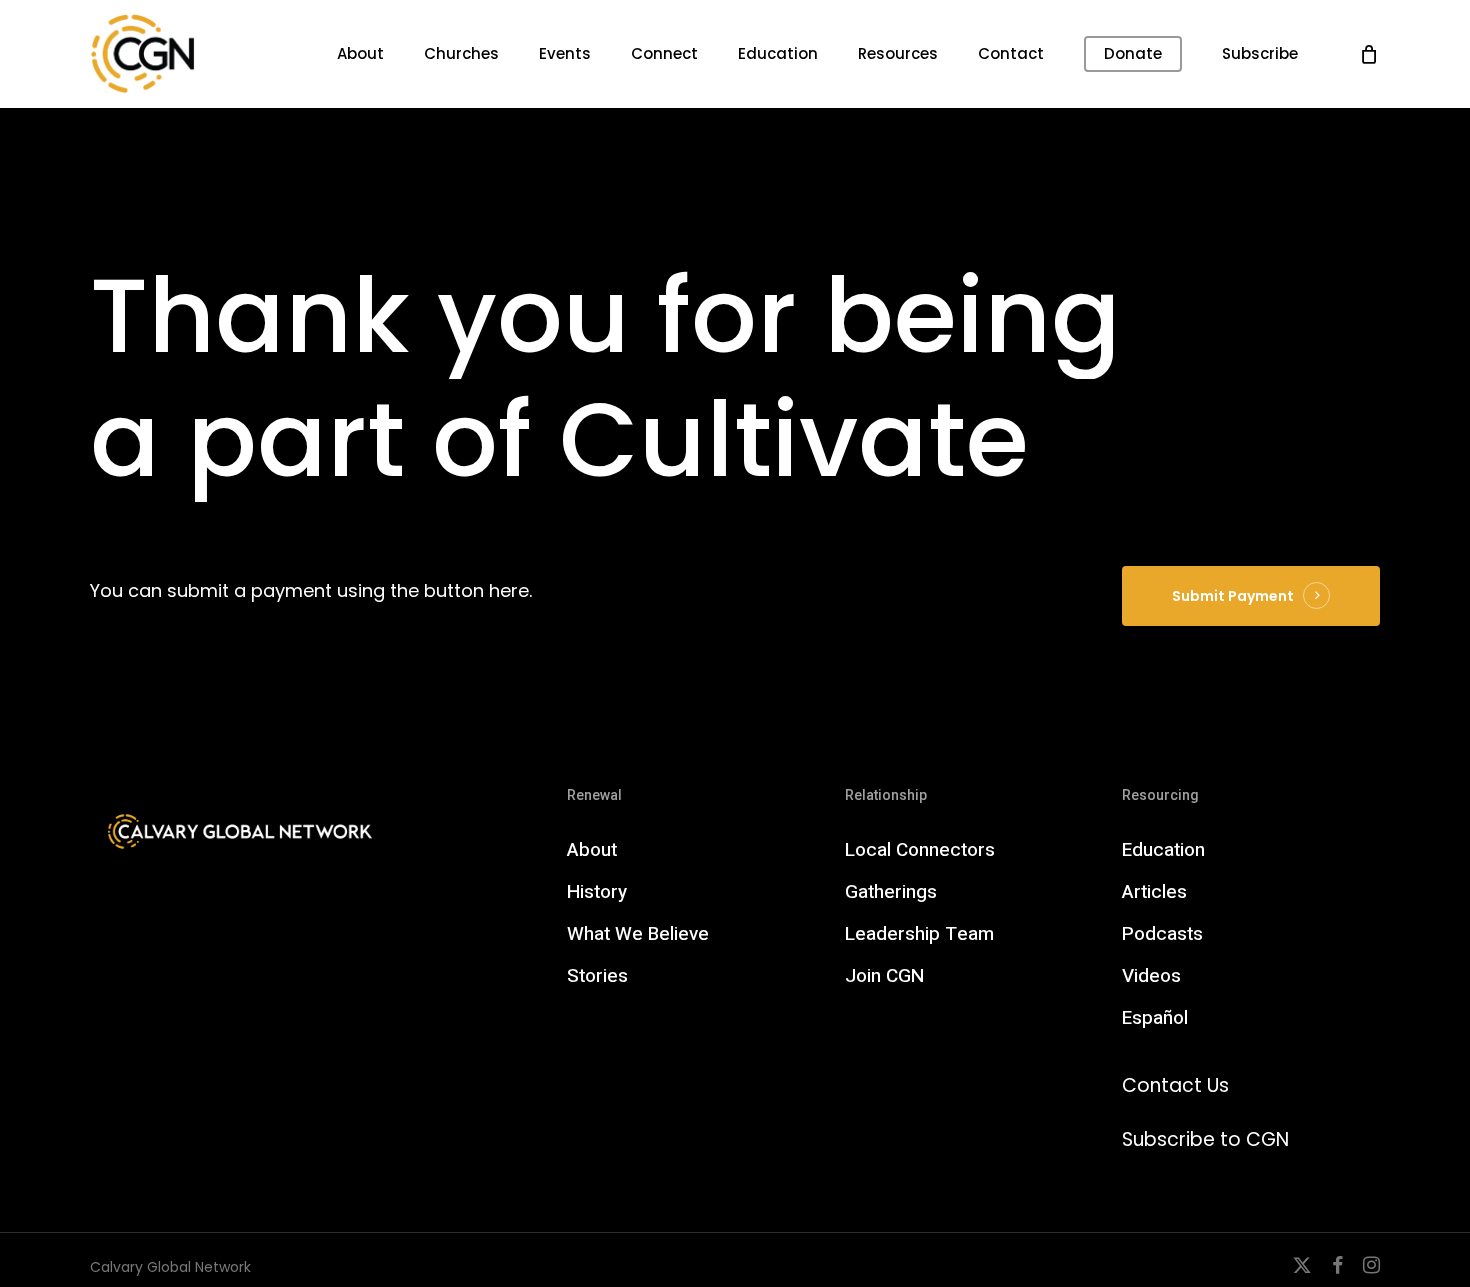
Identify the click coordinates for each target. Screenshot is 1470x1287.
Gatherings (891, 892)
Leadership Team (919, 934)
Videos (1151, 976)
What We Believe (638, 934)
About (592, 850)
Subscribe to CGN (1205, 1139)
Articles (1154, 892)
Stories (597, 976)
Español (1155, 1018)
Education (1163, 850)
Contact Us (1175, 1085)
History (597, 892)
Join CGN (884, 976)
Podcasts (1162, 934)
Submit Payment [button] (1233, 596)
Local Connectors (920, 850)
